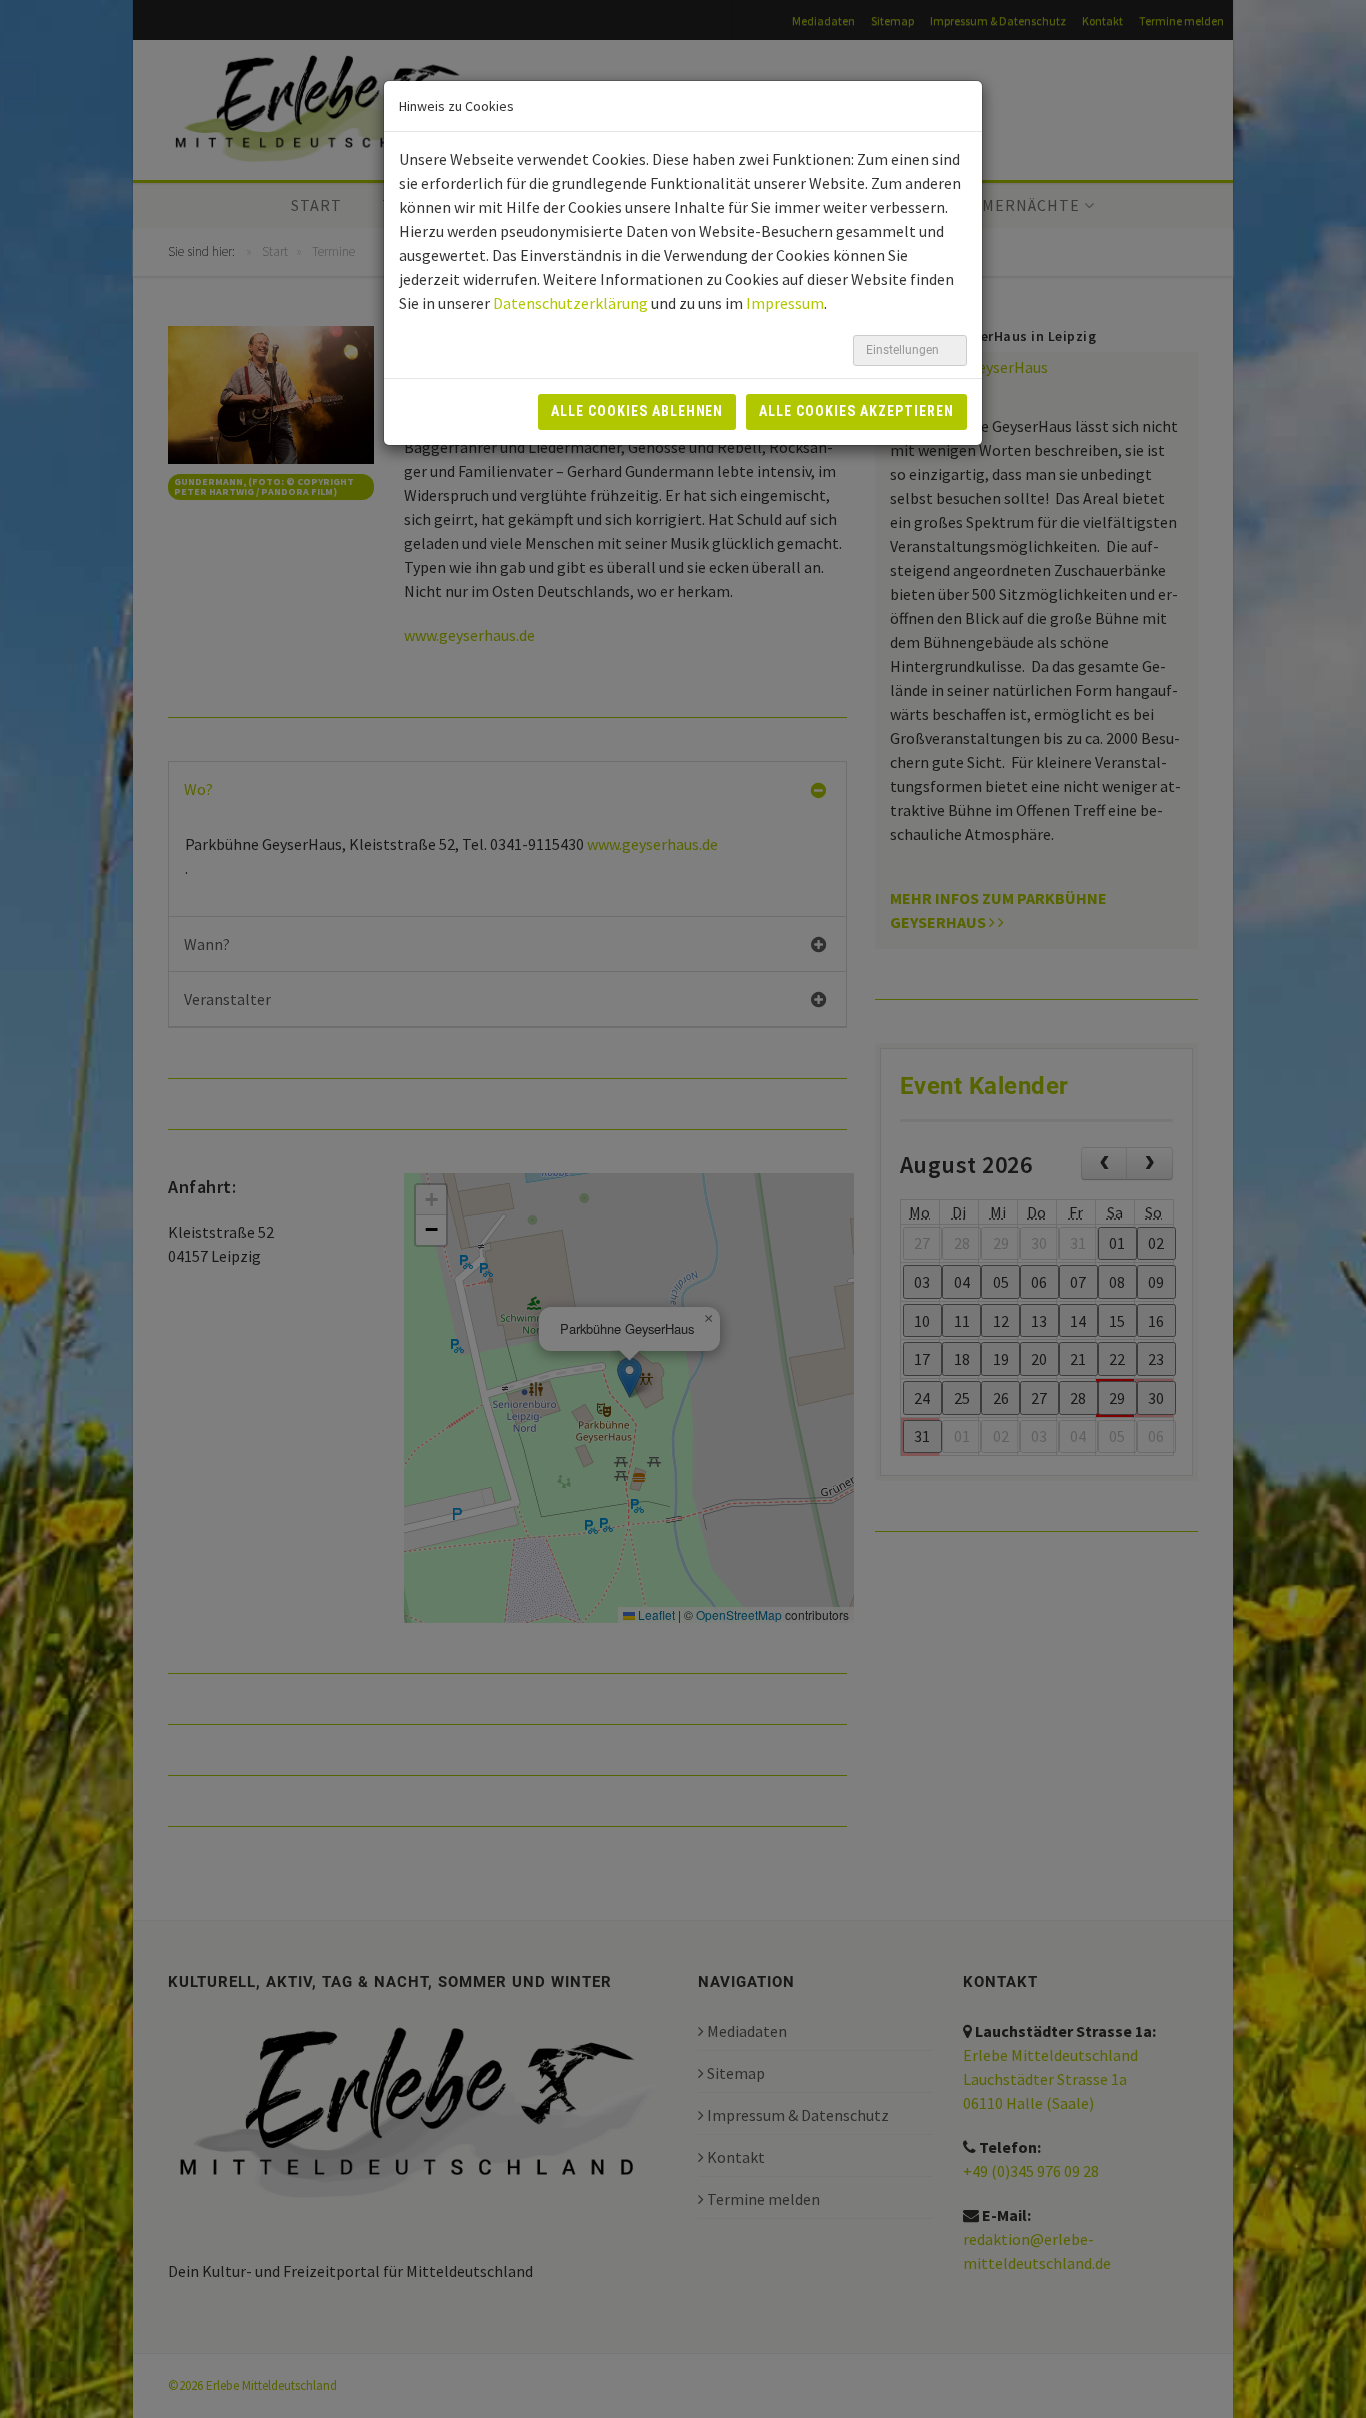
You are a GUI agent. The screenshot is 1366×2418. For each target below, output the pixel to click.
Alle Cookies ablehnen (637, 411)
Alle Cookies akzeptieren (856, 411)
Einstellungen (904, 350)
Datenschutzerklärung (570, 303)
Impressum (785, 303)
